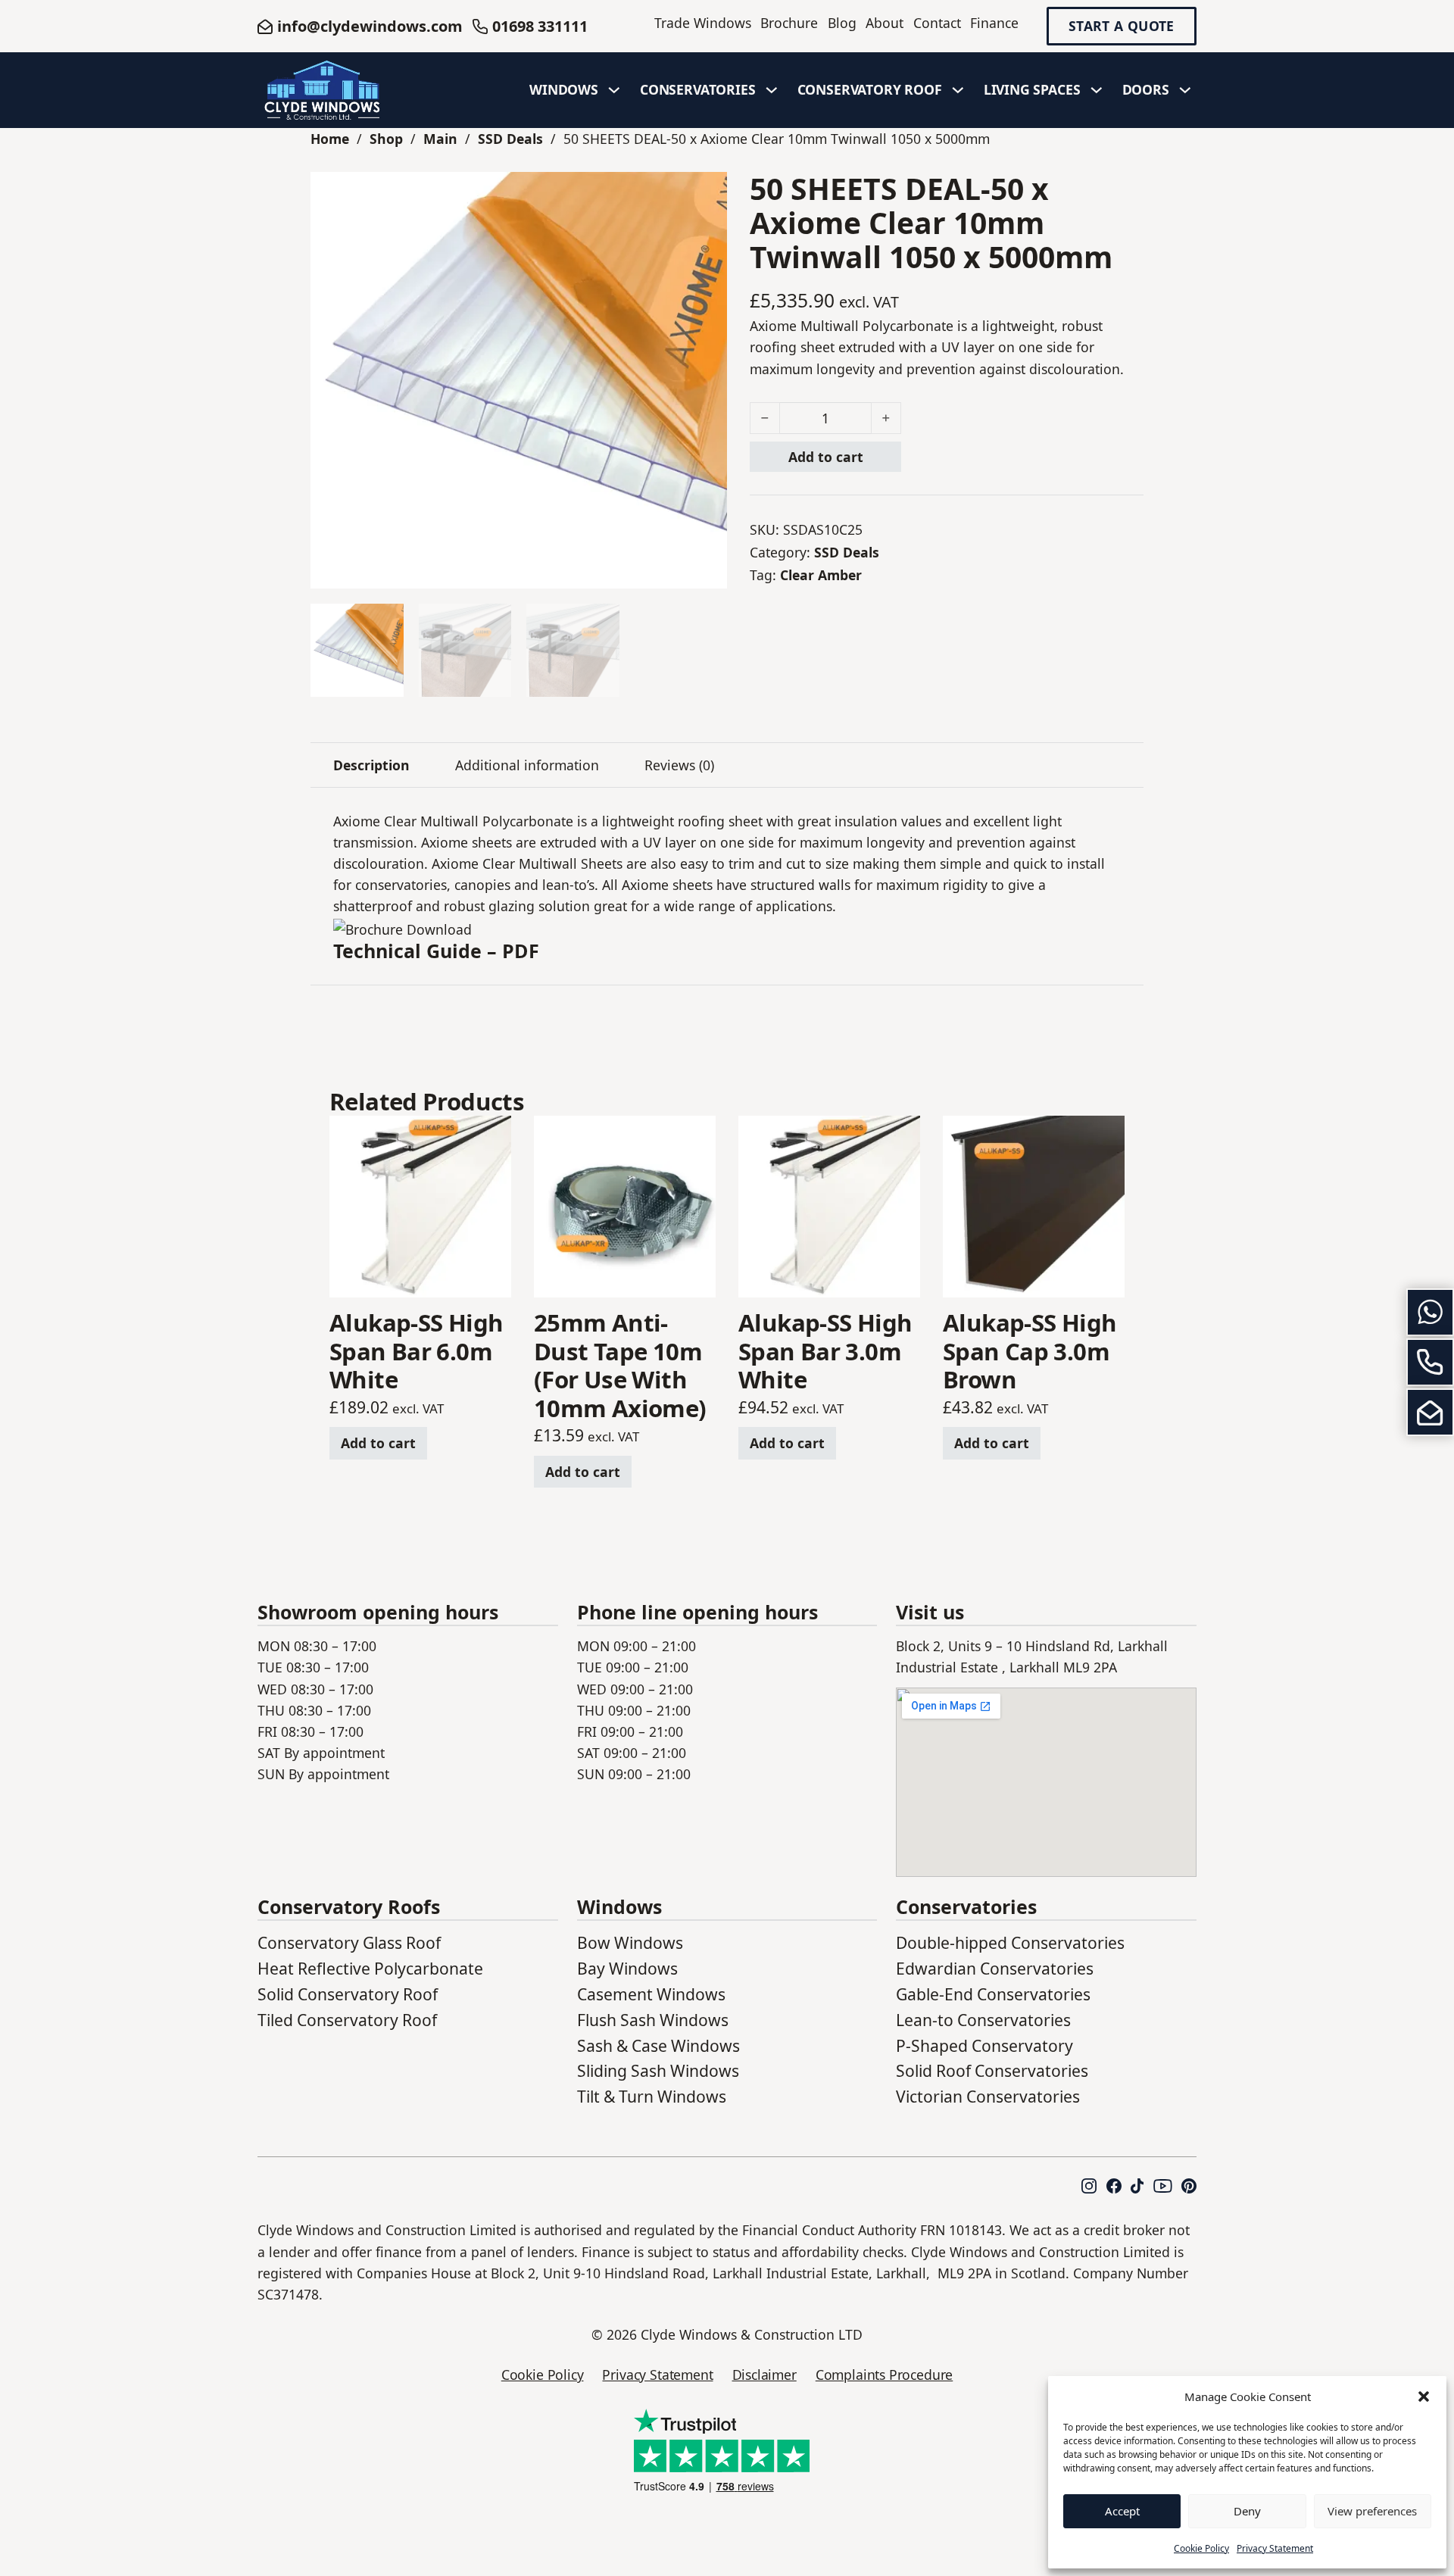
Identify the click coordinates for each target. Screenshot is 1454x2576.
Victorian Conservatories (988, 2096)
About (885, 23)
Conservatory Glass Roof (349, 1942)
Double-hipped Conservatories (1010, 1942)
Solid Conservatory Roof (348, 1994)
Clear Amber (821, 575)
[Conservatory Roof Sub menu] (958, 90)
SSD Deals (510, 139)
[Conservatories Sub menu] (772, 90)
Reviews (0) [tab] (679, 765)
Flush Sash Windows (653, 2020)
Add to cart (826, 457)
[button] (1424, 2396)
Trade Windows (703, 23)
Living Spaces (1032, 89)
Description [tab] (371, 765)
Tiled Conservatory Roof (347, 2020)
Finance (994, 23)
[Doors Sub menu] (1185, 90)
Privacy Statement (1275, 2548)
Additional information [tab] (527, 765)
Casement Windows (651, 1994)
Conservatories (698, 89)
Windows (564, 89)
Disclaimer (764, 2375)
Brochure (789, 23)
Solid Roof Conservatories (992, 2070)
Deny (1247, 2511)
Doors (1146, 89)
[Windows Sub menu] (614, 90)
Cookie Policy (1201, 2548)
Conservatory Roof (870, 89)
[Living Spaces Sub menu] (1097, 90)
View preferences (1372, 2511)
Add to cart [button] (378, 1443)
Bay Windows (627, 1968)
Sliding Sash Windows (658, 2070)
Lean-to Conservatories (983, 2020)
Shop (386, 139)
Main (440, 139)
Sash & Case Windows (658, 2045)
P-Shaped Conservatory (984, 2045)
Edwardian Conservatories (995, 1968)
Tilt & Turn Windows (652, 2096)
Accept (1122, 2511)
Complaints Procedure (884, 2375)
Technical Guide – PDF (436, 951)
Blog (842, 23)
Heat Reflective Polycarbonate (370, 1968)
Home (330, 139)
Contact (937, 23)
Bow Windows (630, 1942)
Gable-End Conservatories (993, 1994)
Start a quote (1122, 27)
